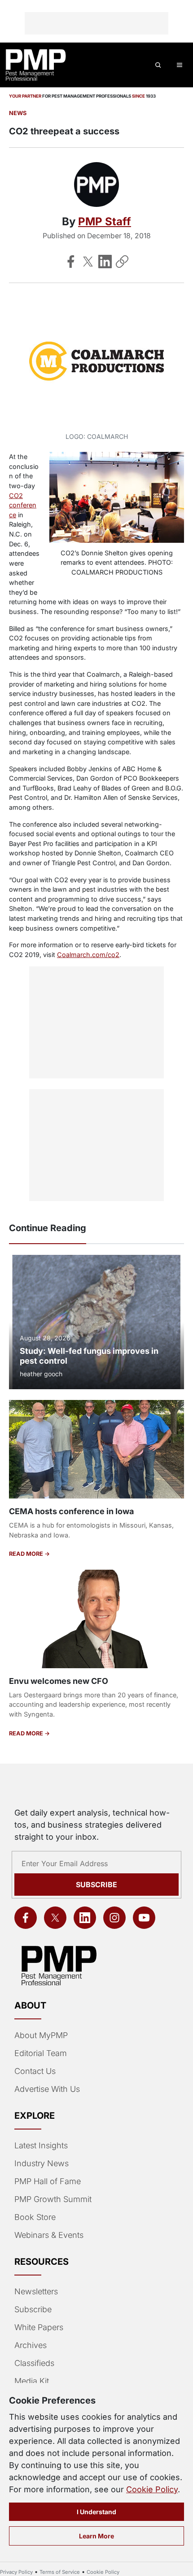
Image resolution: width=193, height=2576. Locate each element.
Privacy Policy (16, 2572)
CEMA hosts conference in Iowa (71, 1511)
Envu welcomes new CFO (59, 1681)
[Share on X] (88, 262)
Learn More (96, 2536)
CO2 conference (23, 505)
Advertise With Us (47, 2089)
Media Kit (32, 2381)
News (18, 113)
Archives (31, 2345)
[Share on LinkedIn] (105, 262)
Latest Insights (41, 2145)
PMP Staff (105, 221)
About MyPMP (41, 2035)
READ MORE (27, 1554)
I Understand (96, 2512)
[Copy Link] (122, 262)
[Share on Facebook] (71, 262)
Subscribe (96, 1885)
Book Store (35, 2217)
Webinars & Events (49, 2235)
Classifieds (34, 2363)
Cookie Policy (152, 2489)
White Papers (39, 2327)
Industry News (42, 2163)
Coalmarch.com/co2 (88, 955)
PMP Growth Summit (53, 2199)
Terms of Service (60, 2572)
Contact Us (35, 2071)
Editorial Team (41, 2053)
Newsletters (36, 2291)
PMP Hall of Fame (48, 2181)
